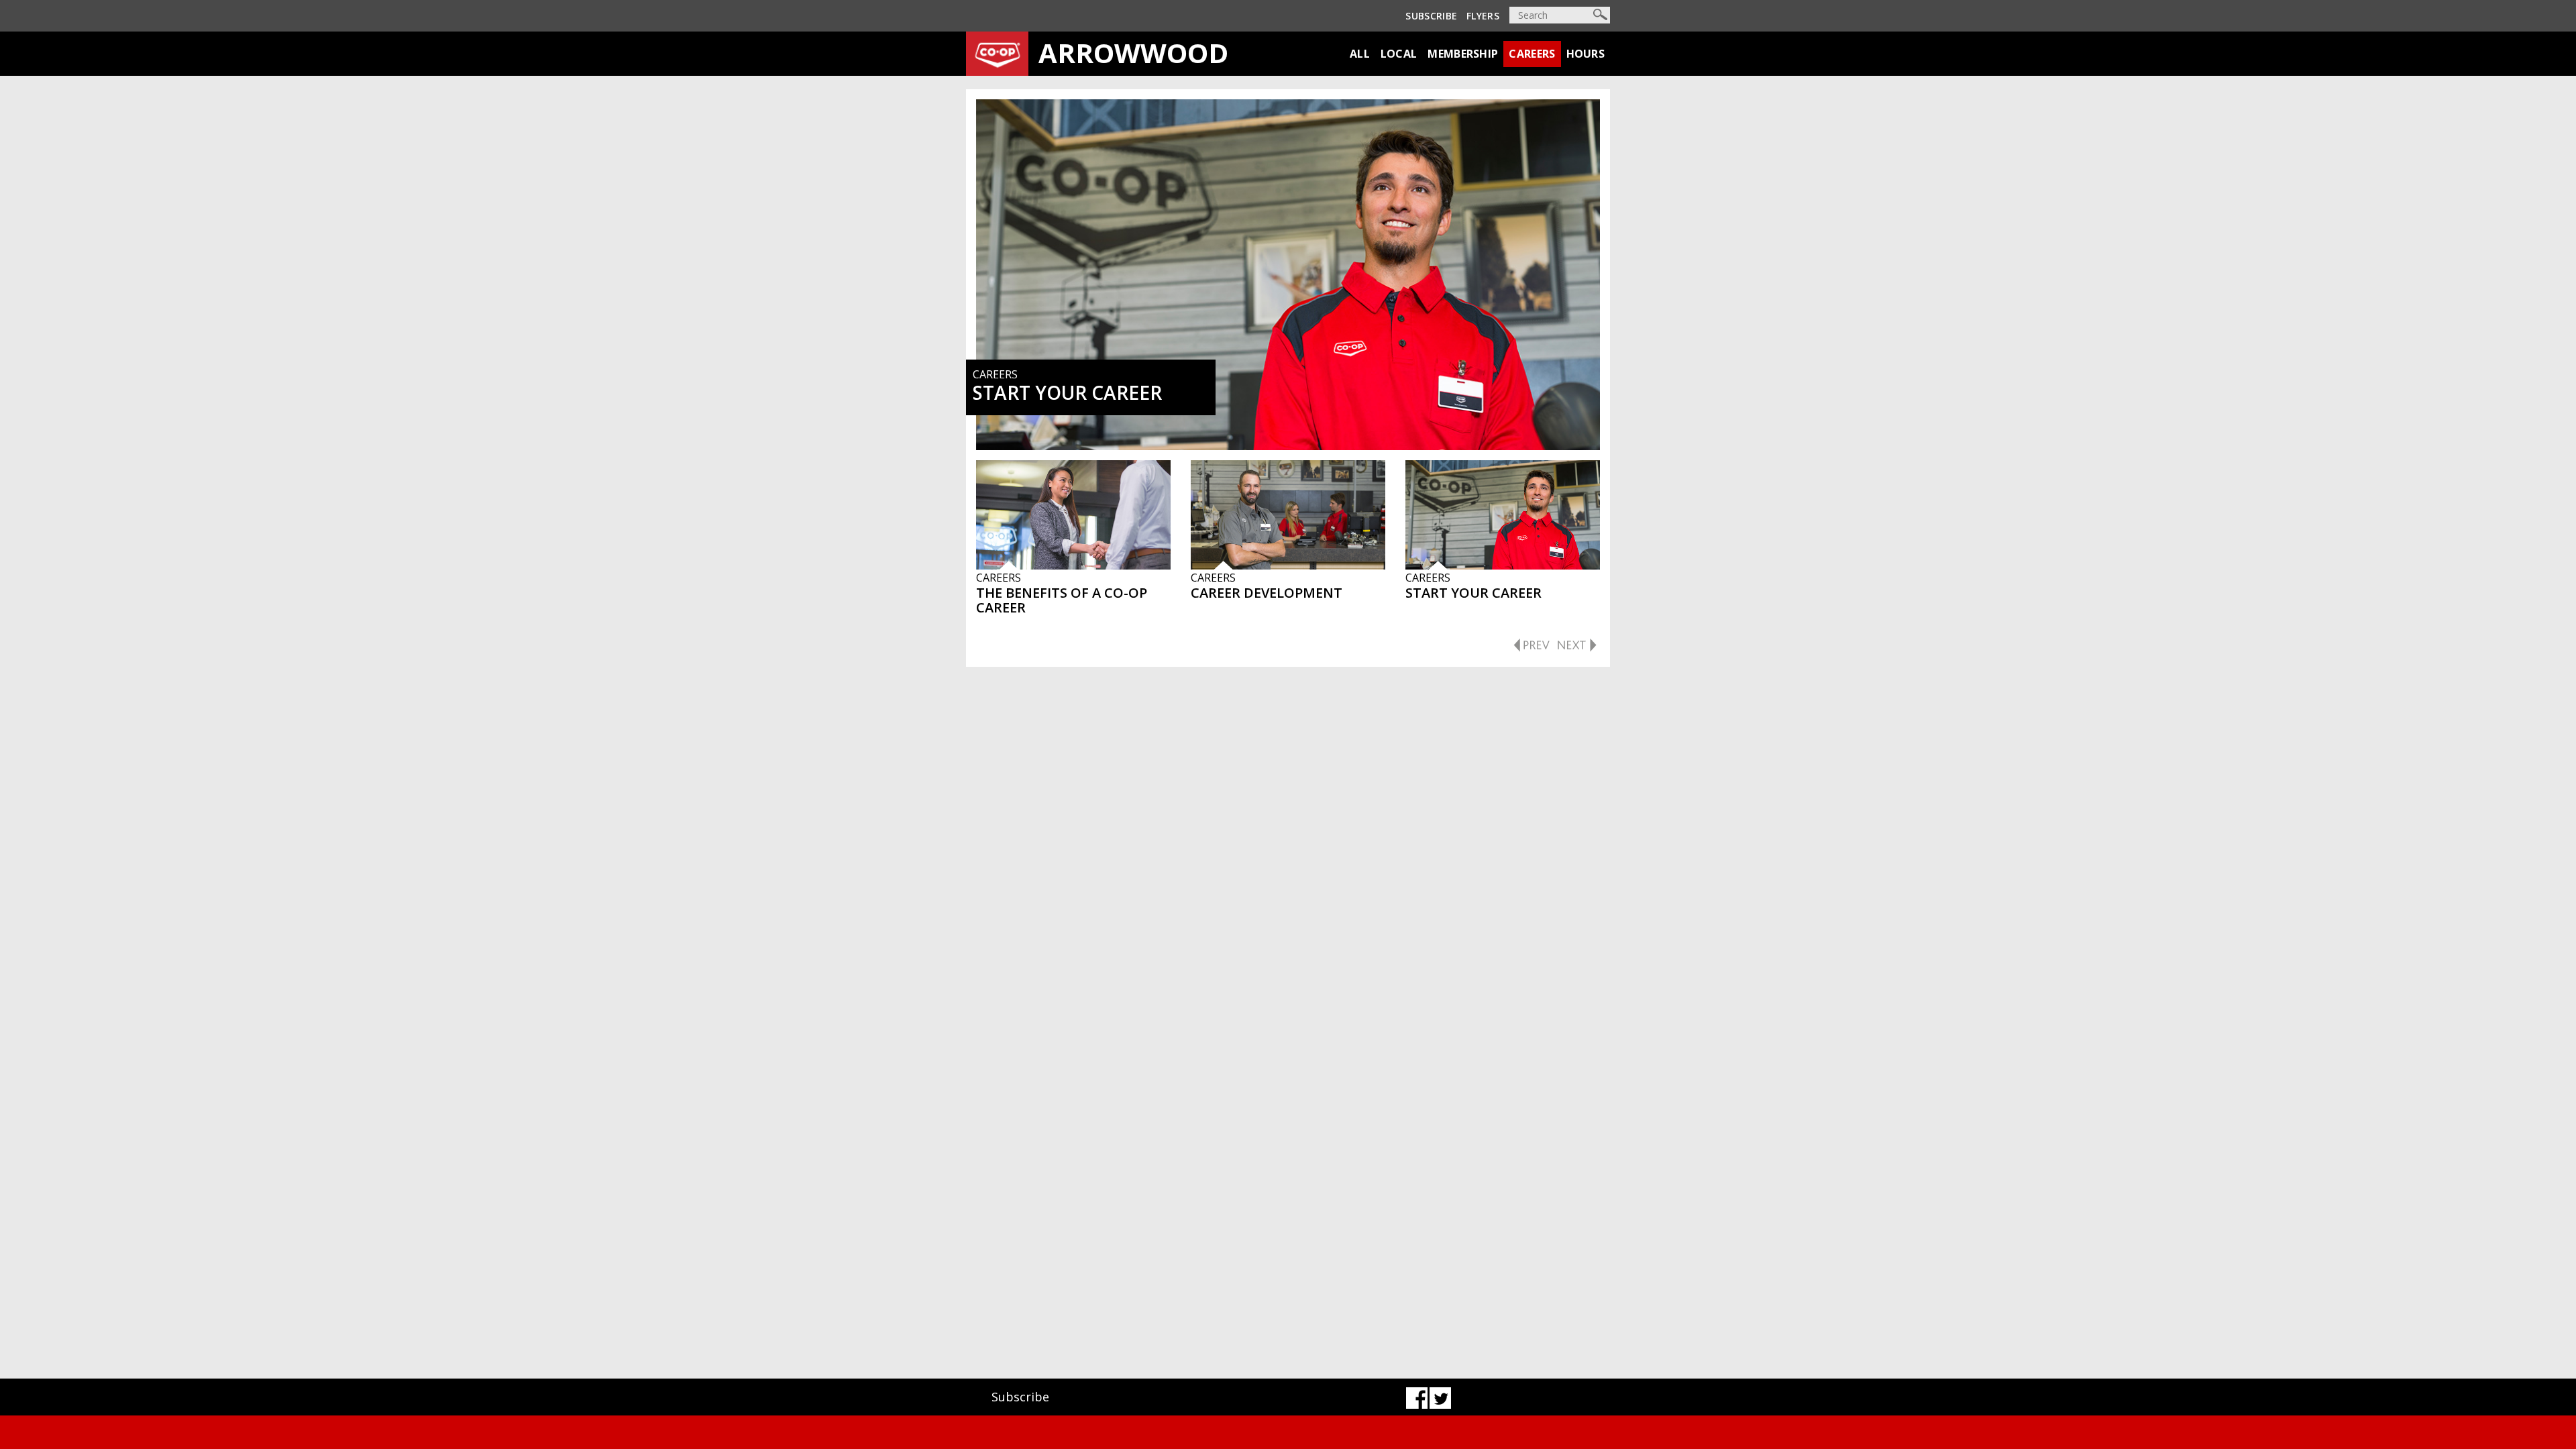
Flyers (1483, 16)
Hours (1586, 54)
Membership (1463, 54)
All (1360, 54)
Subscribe (1431, 16)
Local (1399, 54)
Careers (1532, 54)
